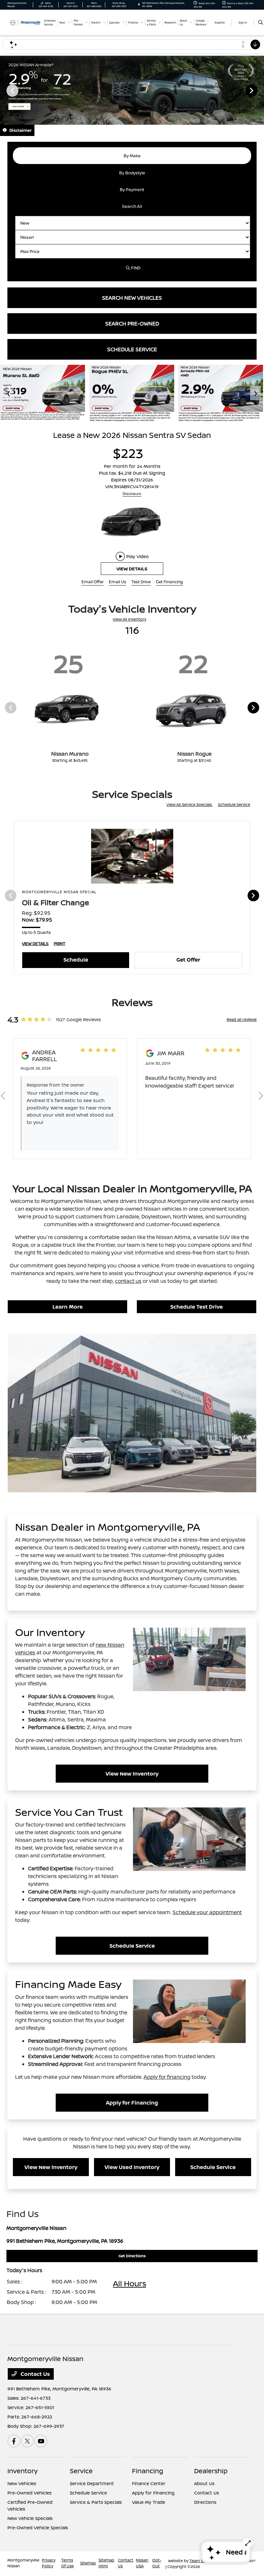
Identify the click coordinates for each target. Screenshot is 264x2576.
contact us (128, 1281)
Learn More (68, 1307)
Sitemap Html (106, 2563)
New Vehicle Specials (30, 2518)
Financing (148, 2471)
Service (81, 2471)
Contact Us (35, 2374)
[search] (261, 23)
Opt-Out (157, 2563)
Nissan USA (142, 2563)
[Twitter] (27, 2441)
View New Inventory (132, 1774)
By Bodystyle (132, 173)
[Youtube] (41, 2441)
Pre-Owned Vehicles (29, 2493)
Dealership (211, 2471)
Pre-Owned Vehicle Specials (38, 2528)
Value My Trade (149, 2502)
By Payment (132, 189)
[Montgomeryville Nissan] (25, 22)
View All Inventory (129, 619)
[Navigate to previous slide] (5, 90)
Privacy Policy (49, 2563)
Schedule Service (234, 804)
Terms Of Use (67, 2563)
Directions (205, 2502)
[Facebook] (14, 2441)
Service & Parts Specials (96, 2502)
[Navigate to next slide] (259, 90)
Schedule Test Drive (197, 1307)
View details (132, 569)
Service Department (92, 2483)
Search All (132, 206)
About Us (204, 2483)
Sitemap (88, 2563)
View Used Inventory (132, 2167)
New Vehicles (22, 2483)
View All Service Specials (190, 804)
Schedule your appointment (207, 1912)
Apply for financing (167, 2077)
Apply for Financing (132, 2103)
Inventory (23, 2471)
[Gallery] (132, 90)
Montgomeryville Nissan (23, 2563)
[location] (139, 5)
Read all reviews (242, 1019)
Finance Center (149, 2483)
